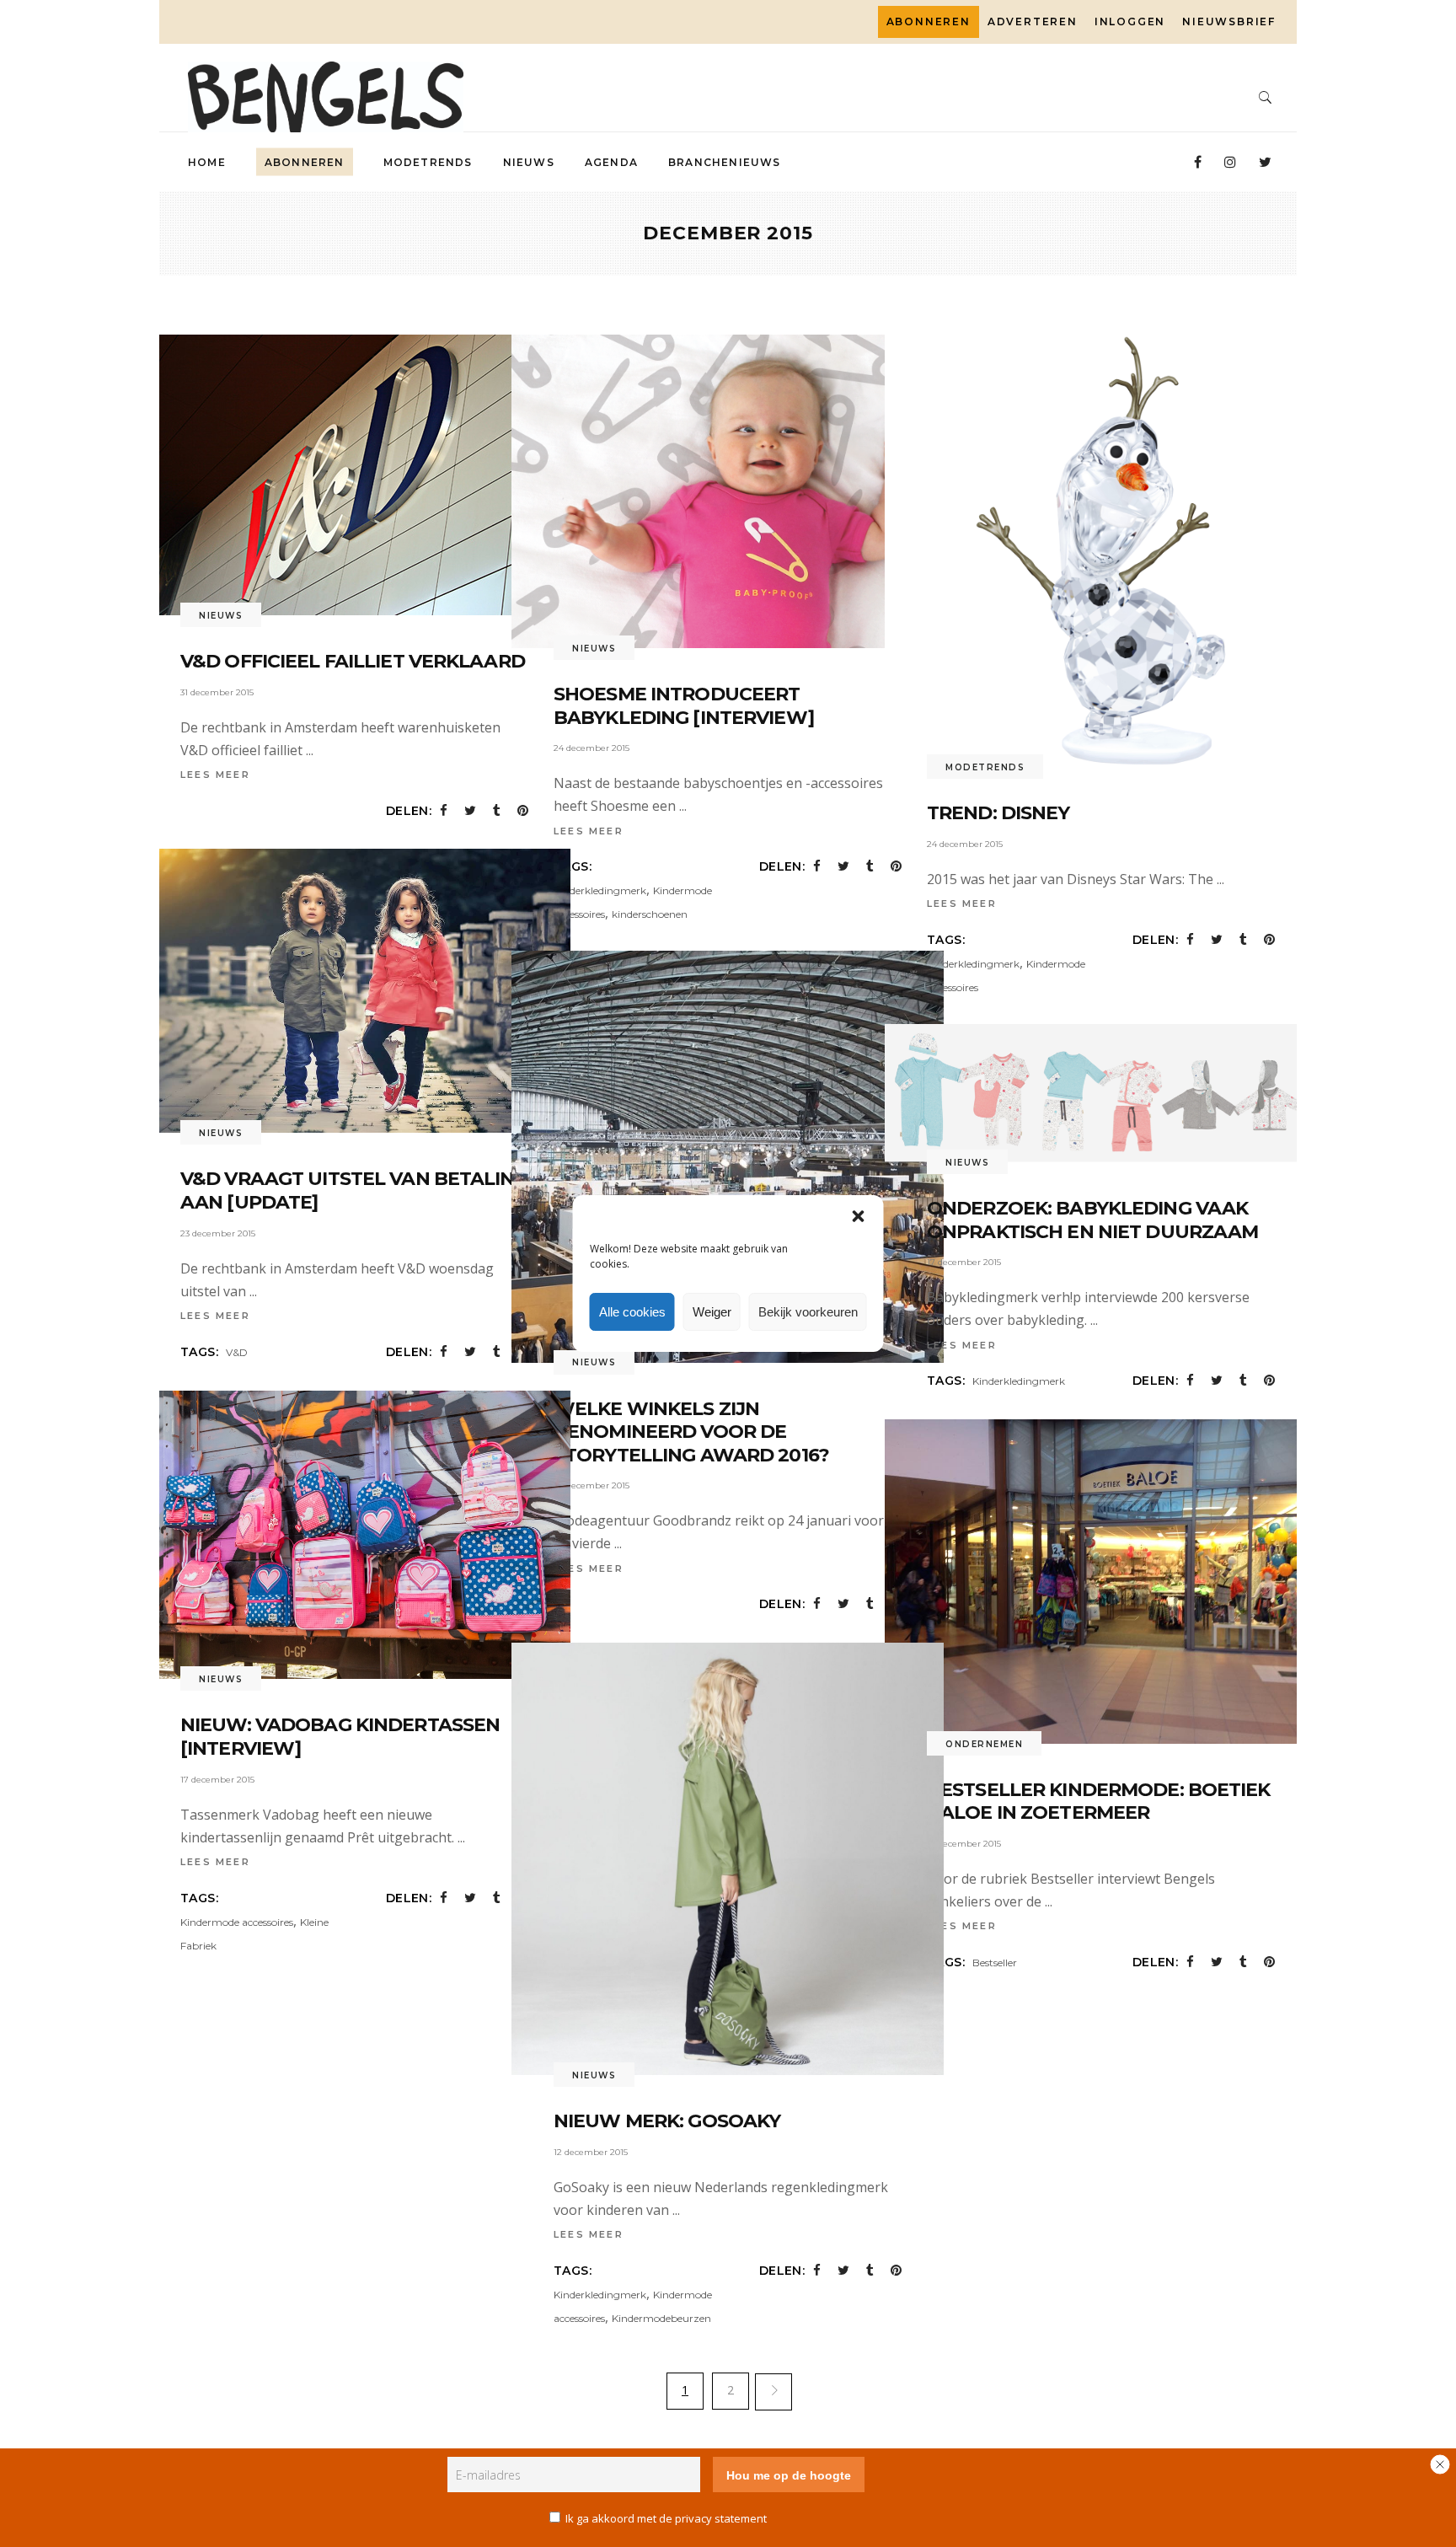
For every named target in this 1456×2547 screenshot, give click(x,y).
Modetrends (985, 767)
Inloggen (1130, 21)
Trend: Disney (998, 813)
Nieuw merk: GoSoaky (667, 2121)
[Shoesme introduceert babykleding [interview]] (728, 491)
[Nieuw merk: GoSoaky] (728, 1859)
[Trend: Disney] (1101, 551)
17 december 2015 (964, 1262)
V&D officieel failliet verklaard (353, 661)
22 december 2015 (591, 1485)
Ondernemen (984, 1744)
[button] (859, 1216)
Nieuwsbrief (1229, 21)
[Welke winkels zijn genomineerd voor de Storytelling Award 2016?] (728, 1157)
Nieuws (221, 616)
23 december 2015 (218, 1233)
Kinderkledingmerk (600, 890)
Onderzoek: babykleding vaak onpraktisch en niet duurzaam (1092, 1220)
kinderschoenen (650, 914)
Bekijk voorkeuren (808, 1312)
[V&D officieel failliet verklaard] (349, 475)
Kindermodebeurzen (661, 2318)
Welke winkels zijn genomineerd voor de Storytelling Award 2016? (691, 1432)
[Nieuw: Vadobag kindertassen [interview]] (354, 1535)
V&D (237, 1352)
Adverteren (1033, 21)
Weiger (712, 1312)
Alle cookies (632, 1312)
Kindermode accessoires (237, 1922)
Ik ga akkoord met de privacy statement (666, 2518)
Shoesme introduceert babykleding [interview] (684, 706)
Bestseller (995, 1963)
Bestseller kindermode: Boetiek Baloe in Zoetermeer (1099, 1802)
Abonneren (929, 21)
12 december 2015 (591, 2152)
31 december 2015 (217, 692)
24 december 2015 (591, 748)
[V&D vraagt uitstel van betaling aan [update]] (354, 991)
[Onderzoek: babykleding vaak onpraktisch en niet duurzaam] (1101, 1093)
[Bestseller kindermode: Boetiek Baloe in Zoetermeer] (1101, 1582)
